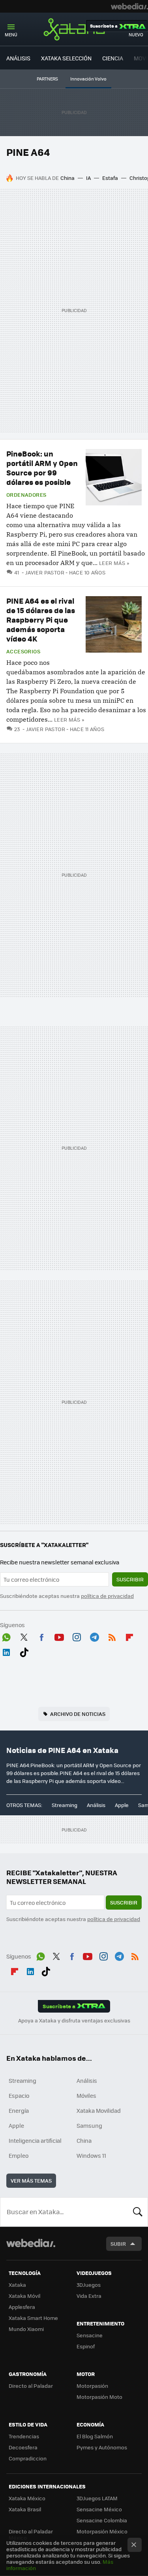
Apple (122, 1805)
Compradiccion (28, 2458)
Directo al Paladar (31, 2386)
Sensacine (90, 2335)
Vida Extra (89, 2296)
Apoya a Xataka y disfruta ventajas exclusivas (74, 2020)
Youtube (59, 1636)
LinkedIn (6, 1651)
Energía (19, 2110)
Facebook (41, 1636)
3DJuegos (89, 2285)
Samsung (89, 2125)
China (67, 178)
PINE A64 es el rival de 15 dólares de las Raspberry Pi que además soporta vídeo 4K (41, 620)
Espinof (86, 2346)
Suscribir (130, 1579)
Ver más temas (31, 2180)
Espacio (19, 2095)
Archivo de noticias (78, 1714)
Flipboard (129, 1636)
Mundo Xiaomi (26, 2329)
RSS (112, 1636)
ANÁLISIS (18, 58)
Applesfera (22, 2307)
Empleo (19, 2155)
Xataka (74, 29)
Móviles (86, 2095)
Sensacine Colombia (102, 2520)
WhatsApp (6, 1636)
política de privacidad (107, 1596)
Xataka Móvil (24, 2296)
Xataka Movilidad (99, 2110)
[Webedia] (129, 6)
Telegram (94, 1636)
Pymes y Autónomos (102, 2447)
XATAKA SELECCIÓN (66, 58)
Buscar (138, 2212)
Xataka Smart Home (33, 2318)
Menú (11, 35)
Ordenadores (26, 495)
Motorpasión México (102, 2531)
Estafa (110, 178)
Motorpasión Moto (99, 2397)
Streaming (65, 1805)
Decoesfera (23, 2447)
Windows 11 (91, 2155)
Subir (118, 2244)
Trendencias (24, 2436)
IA (88, 178)
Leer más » (114, 563)
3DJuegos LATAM (97, 2498)
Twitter (24, 1636)
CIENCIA (113, 58)
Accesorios (23, 651)
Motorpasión (92, 2386)
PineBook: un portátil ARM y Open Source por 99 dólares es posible (42, 468)
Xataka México (27, 2498)
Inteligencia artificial (35, 2140)
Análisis (96, 1805)
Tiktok (24, 1651)
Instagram (77, 1636)
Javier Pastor (45, 572)
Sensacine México (99, 2509)
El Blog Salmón (95, 2436)
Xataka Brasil (25, 2509)
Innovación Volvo (88, 79)
